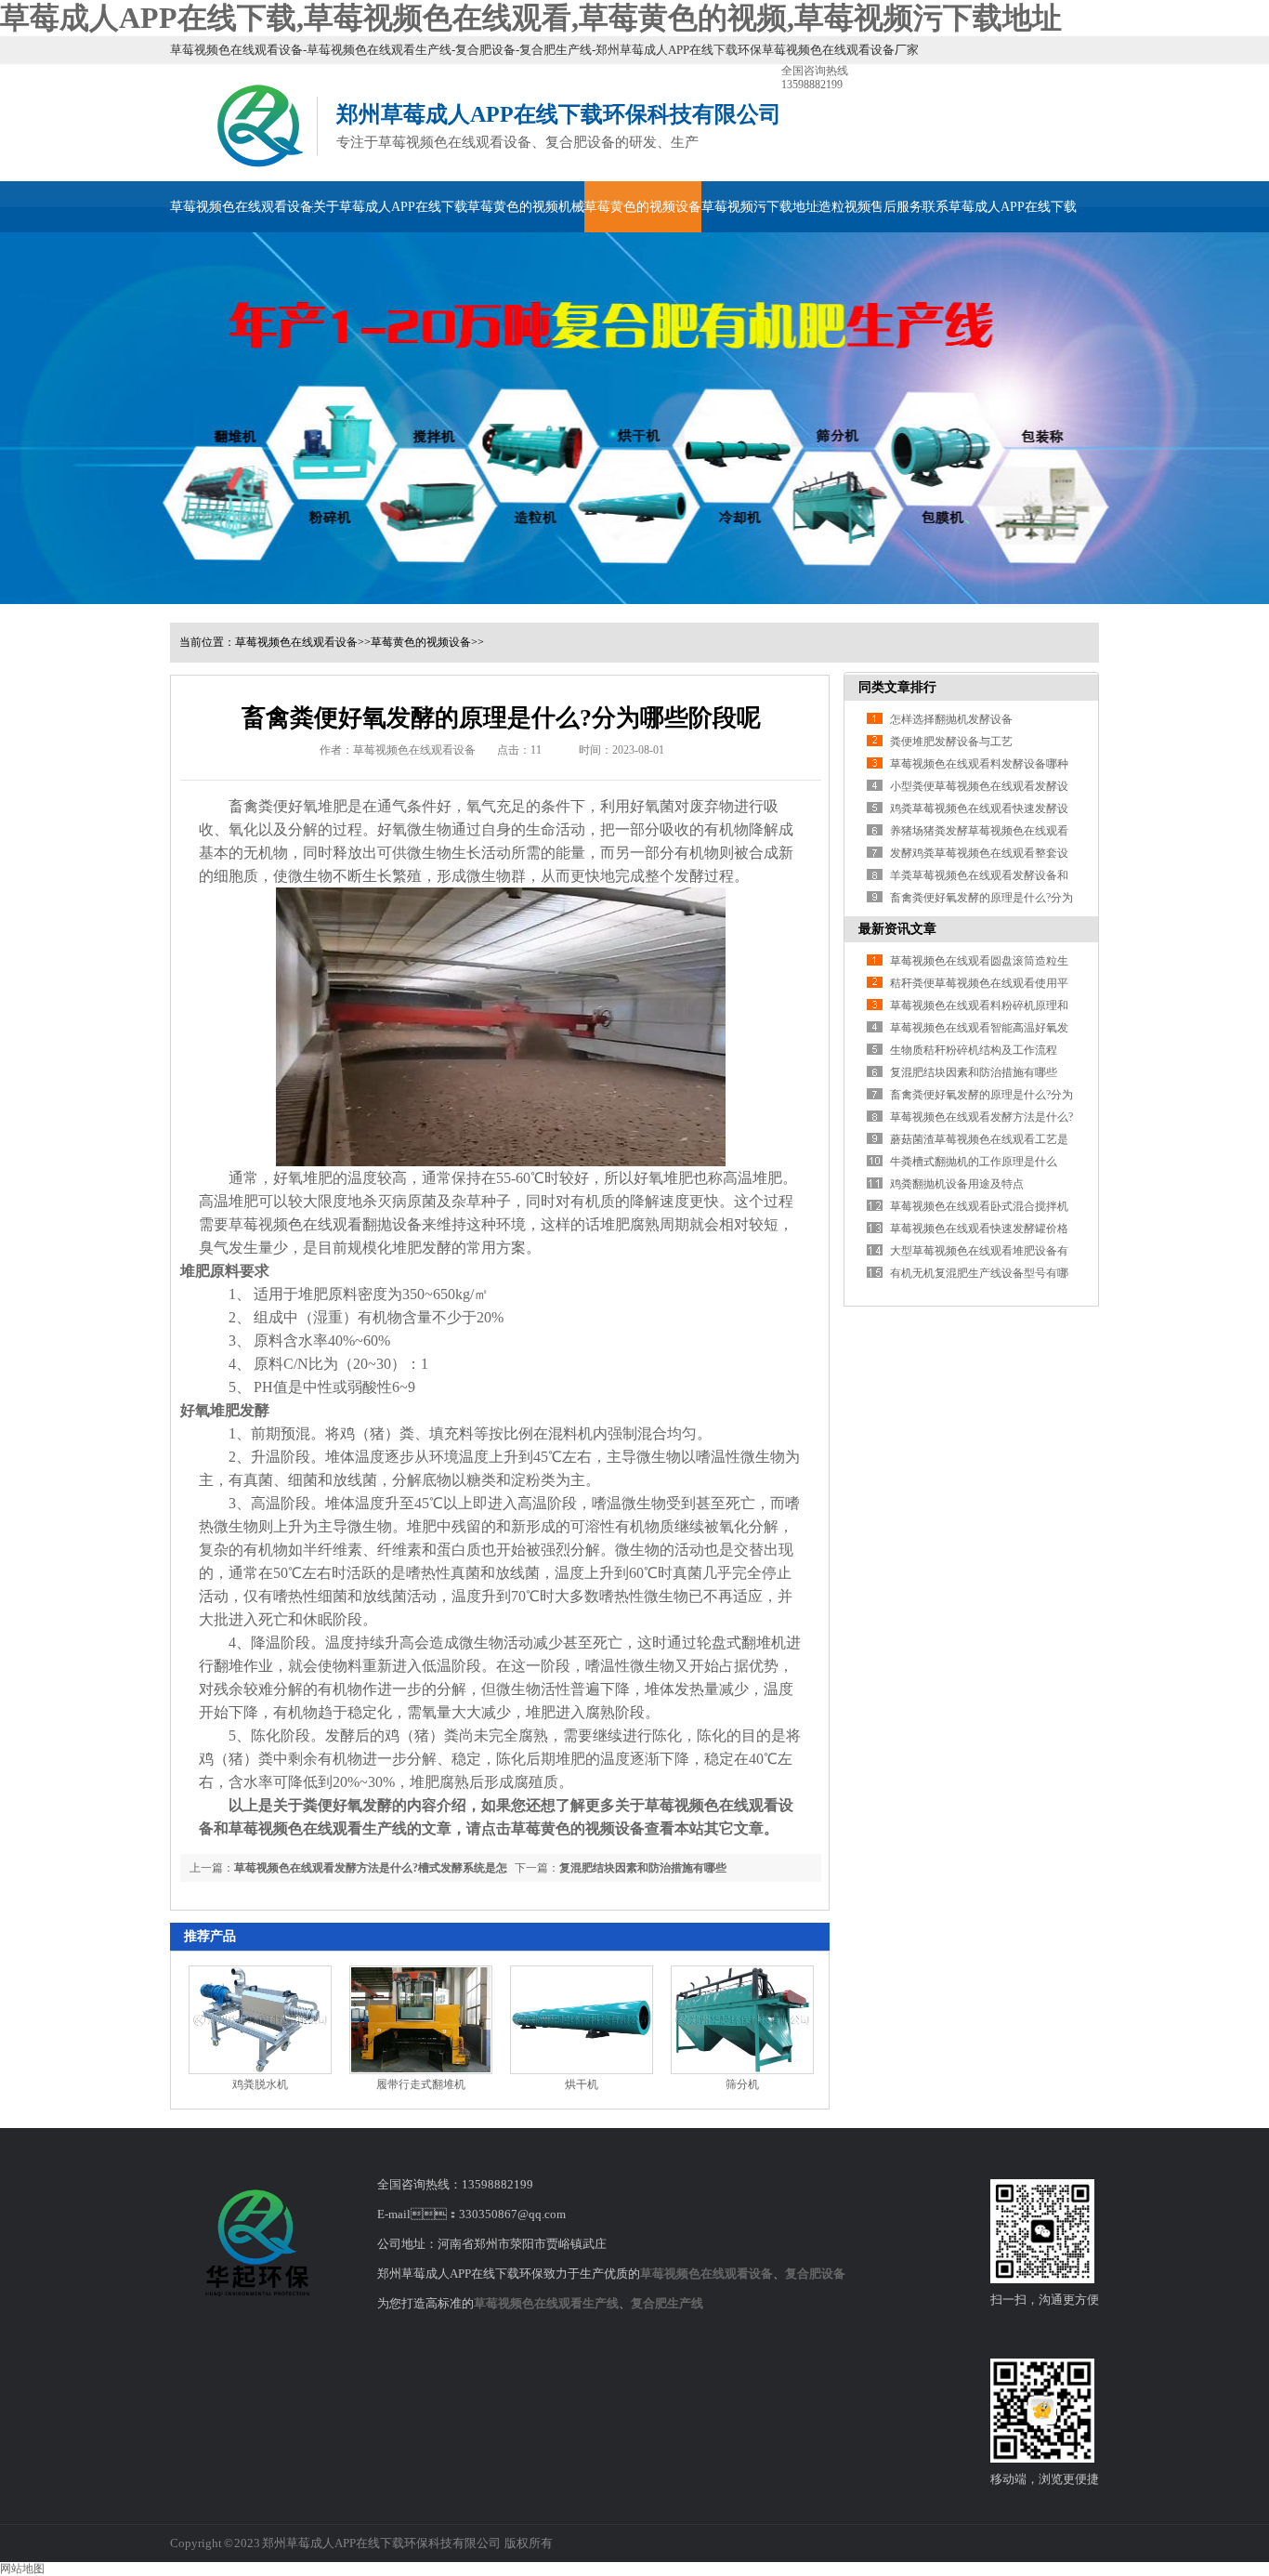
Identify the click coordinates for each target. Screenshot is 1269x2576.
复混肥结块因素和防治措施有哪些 (643, 1868)
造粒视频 (844, 207)
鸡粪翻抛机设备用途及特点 (957, 1184)
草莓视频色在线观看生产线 (546, 2303)
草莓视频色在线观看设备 (242, 207)
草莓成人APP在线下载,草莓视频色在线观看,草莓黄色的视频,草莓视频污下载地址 (531, 18)
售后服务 (896, 207)
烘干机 (582, 2084)
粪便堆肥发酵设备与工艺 (951, 742)
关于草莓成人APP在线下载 (390, 207)
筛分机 (742, 2084)
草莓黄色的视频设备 (643, 207)
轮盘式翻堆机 (741, 1643)
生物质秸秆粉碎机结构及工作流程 (974, 1050)
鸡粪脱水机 (260, 2084)
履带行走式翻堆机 (421, 2084)
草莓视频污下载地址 (760, 207)
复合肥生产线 (667, 2303)
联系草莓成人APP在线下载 (1000, 207)
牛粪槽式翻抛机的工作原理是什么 (974, 1162)
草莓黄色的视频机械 (526, 207)
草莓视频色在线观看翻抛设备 (325, 1224)
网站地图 (22, 2569)
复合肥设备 (815, 2274)
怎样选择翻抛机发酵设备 (951, 719)
